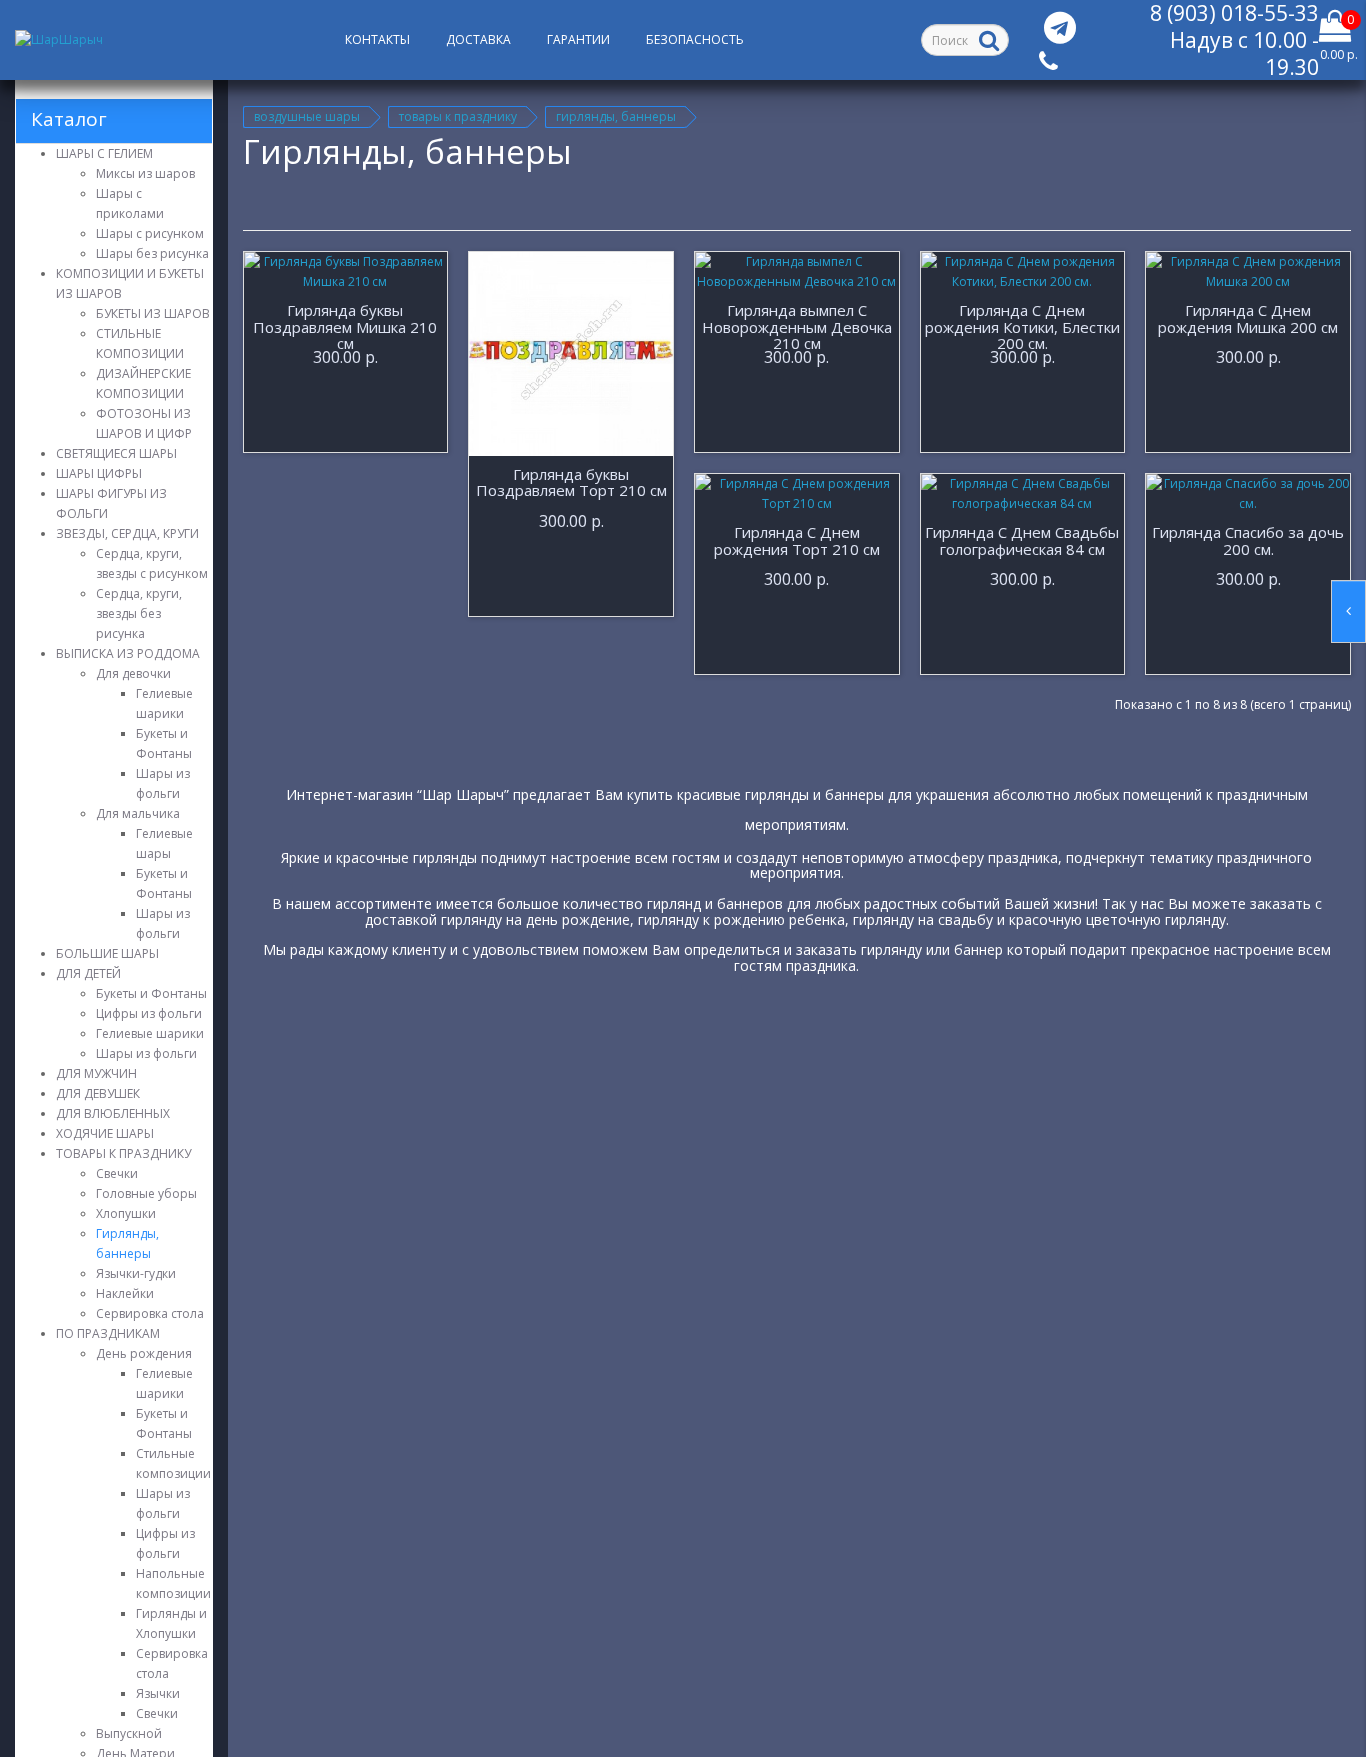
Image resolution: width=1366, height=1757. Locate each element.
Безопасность (695, 39)
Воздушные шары (307, 116)
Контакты (377, 39)
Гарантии (578, 39)
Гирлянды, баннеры (616, 116)
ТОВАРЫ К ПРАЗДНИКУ (458, 116)
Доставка (478, 39)
